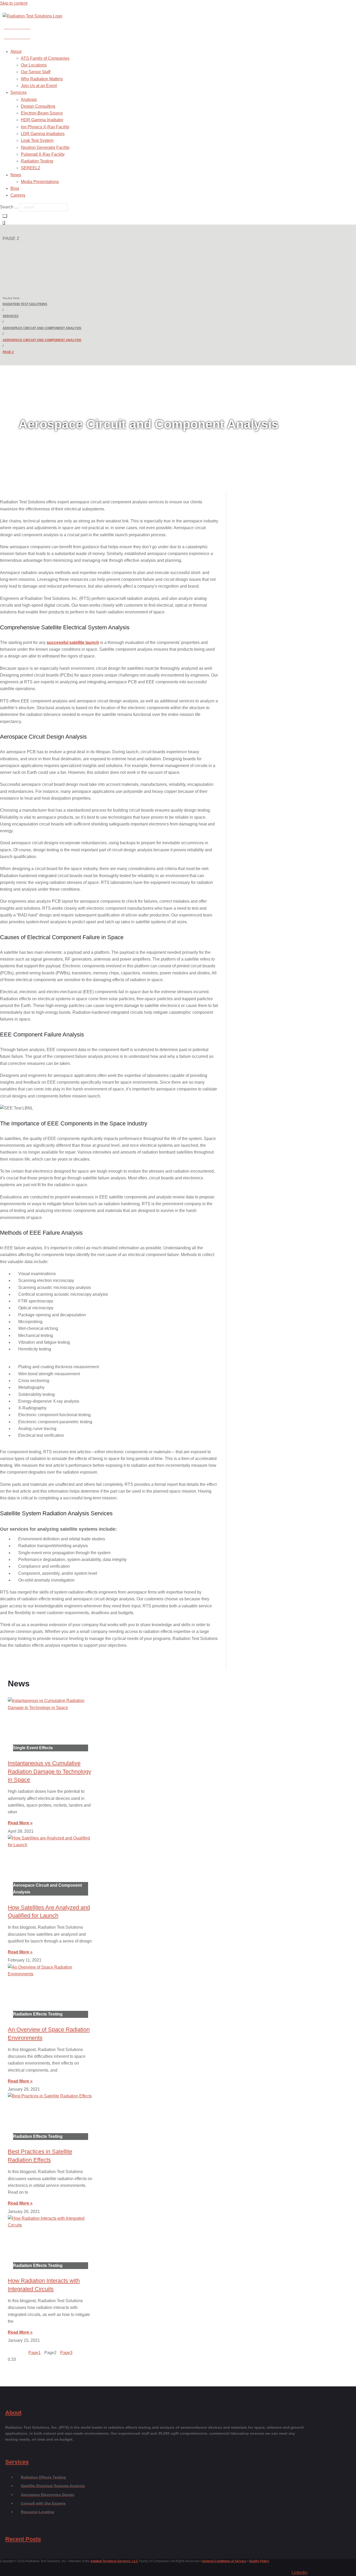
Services (11, 316)
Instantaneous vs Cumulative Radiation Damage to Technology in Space (50, 1772)
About (13, 2413)
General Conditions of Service (224, 2561)
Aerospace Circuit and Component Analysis (42, 328)
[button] (121, 52)
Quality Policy (259, 2561)
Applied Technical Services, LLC (114, 2561)
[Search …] (5, 216)
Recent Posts (23, 2539)
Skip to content (14, 3)
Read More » (20, 1823)
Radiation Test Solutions (25, 304)
